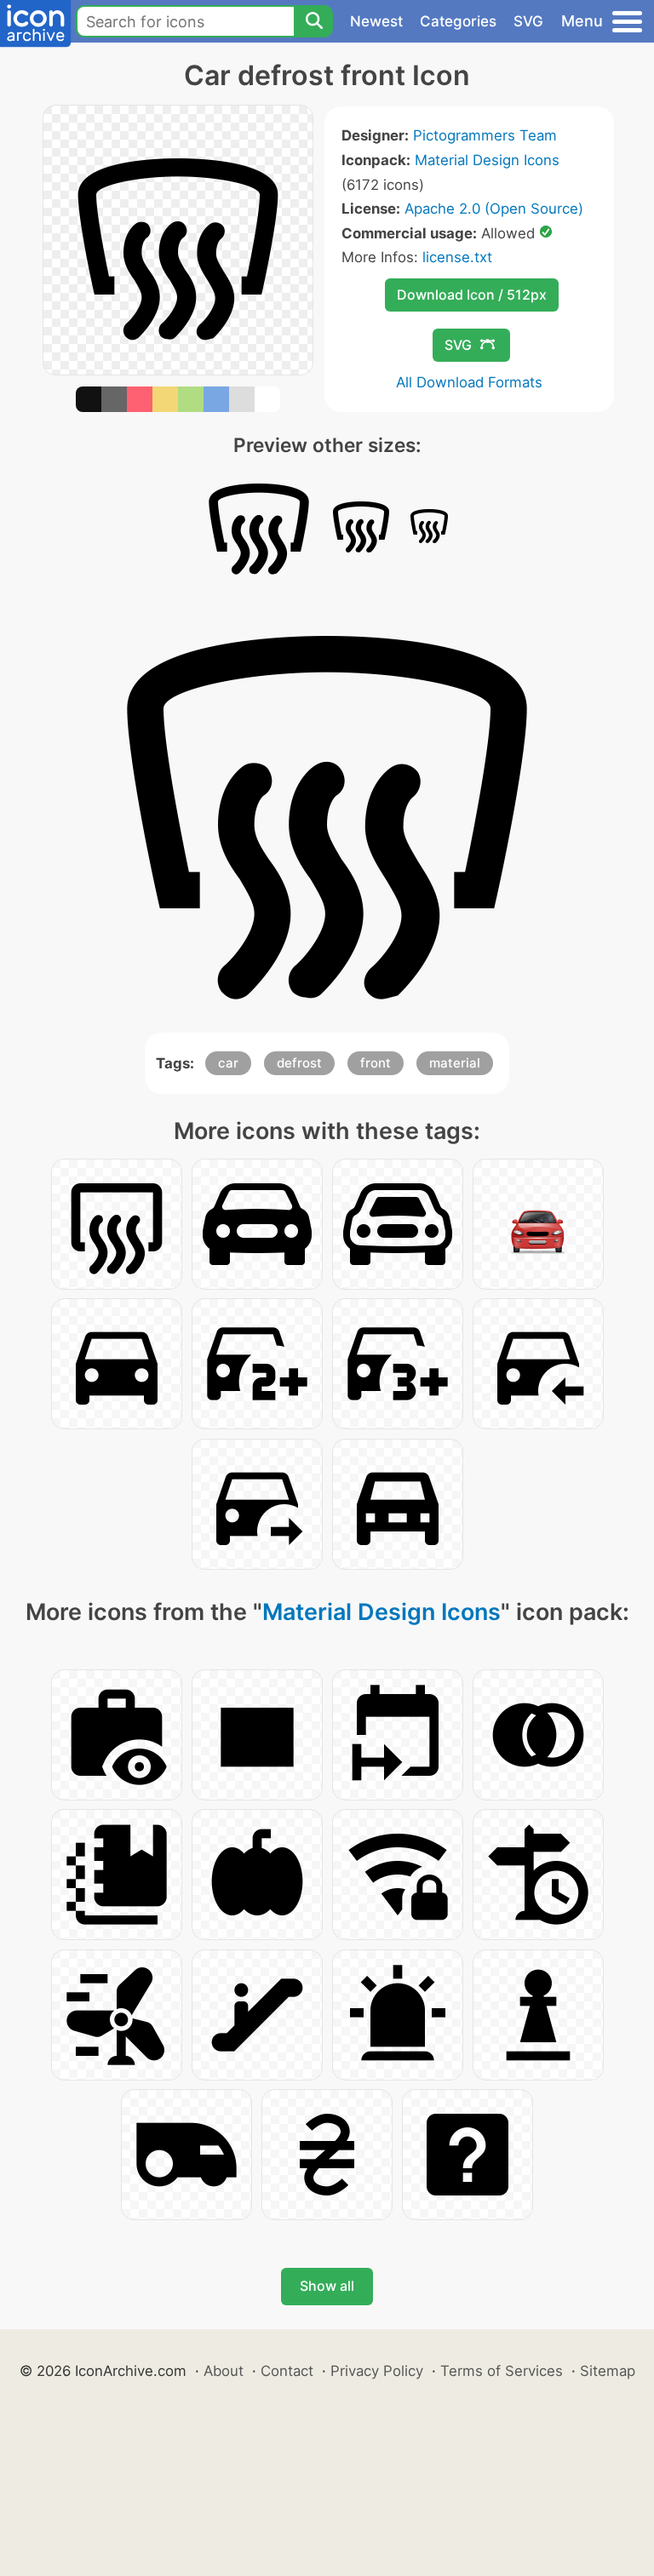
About (224, 2371)
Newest (376, 21)
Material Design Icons (487, 160)
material (455, 1063)
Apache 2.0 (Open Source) (494, 209)
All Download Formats (469, 382)
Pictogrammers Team (485, 135)
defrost (299, 1063)
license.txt (457, 257)
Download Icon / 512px (472, 295)
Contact (287, 2371)
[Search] (313, 21)
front (376, 1063)
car (228, 1063)
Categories (458, 21)
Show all (327, 2286)
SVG (528, 21)
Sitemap (608, 2371)
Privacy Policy (377, 2371)
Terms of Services (502, 2371)
